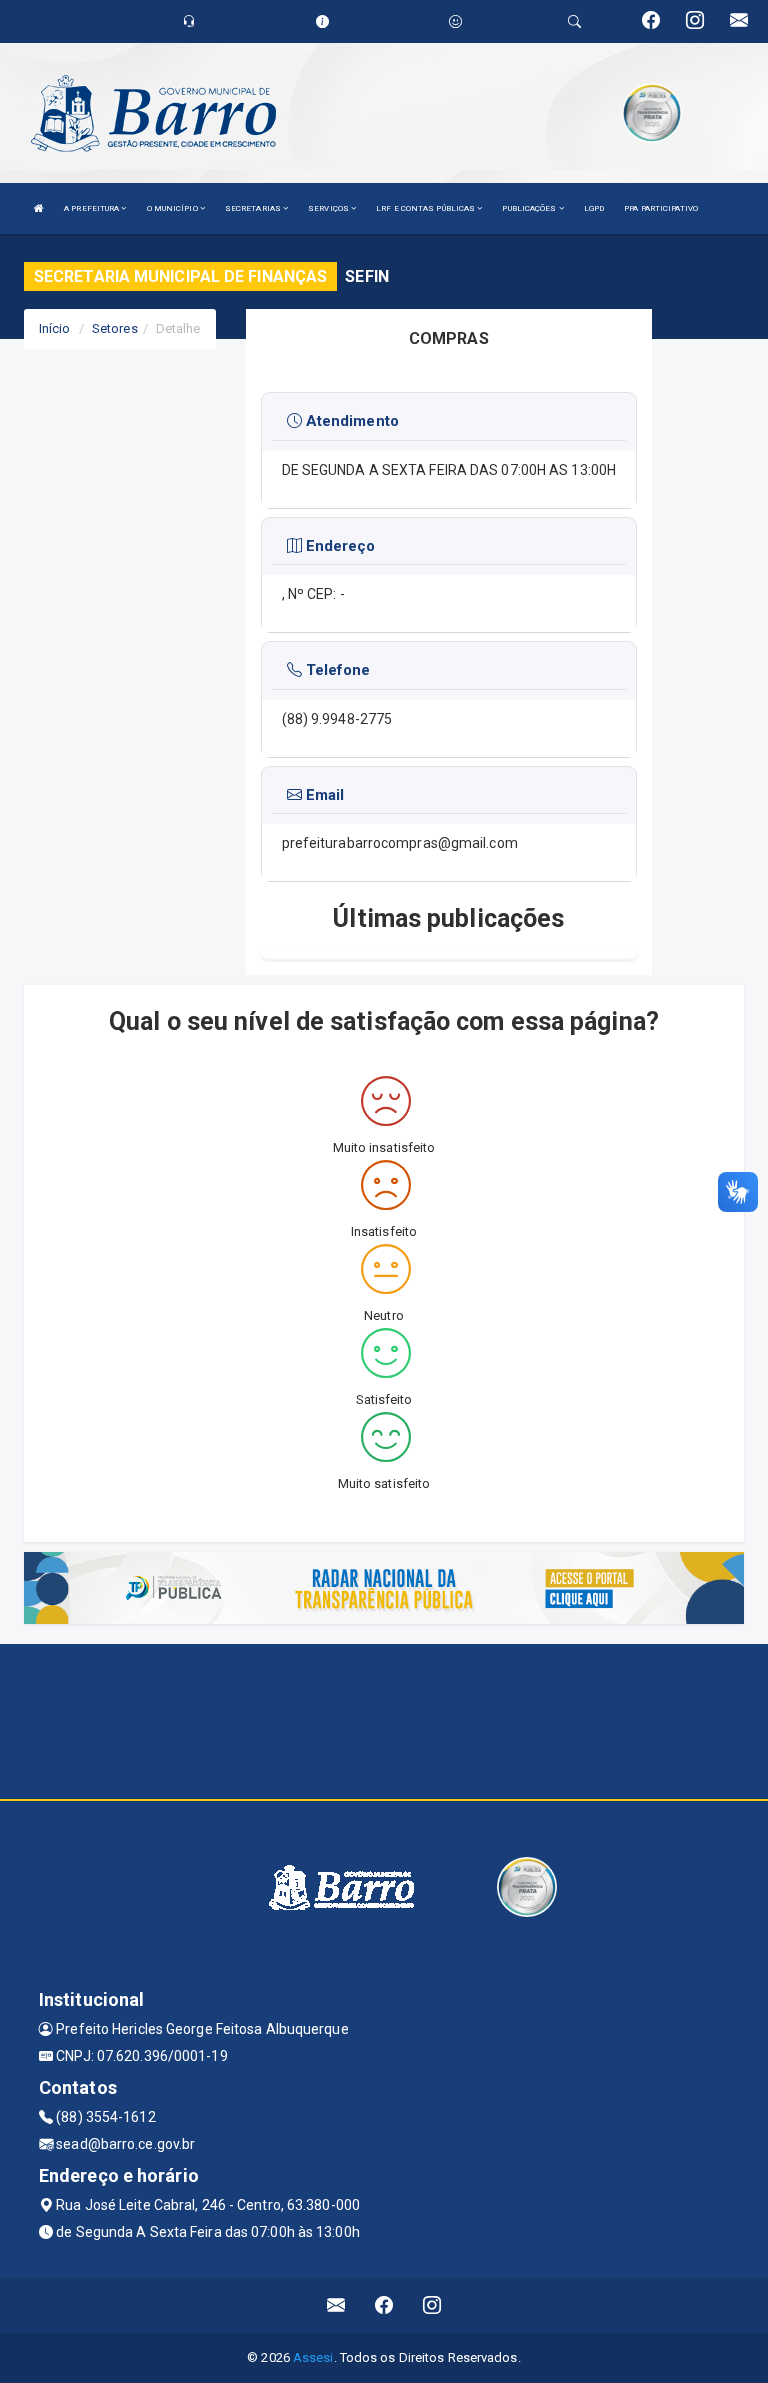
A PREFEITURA (92, 208)
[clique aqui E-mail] (336, 2305)
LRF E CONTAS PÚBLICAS (426, 208)
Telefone (336, 670)
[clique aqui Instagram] (432, 2305)
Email (323, 795)
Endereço (339, 546)
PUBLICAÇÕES (530, 208)
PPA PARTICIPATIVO (661, 208)
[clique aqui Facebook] (384, 2305)
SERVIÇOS (329, 208)
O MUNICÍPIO (173, 208)
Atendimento (350, 421)
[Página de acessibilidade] (455, 21)
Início (55, 328)
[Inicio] (39, 208)
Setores (115, 328)
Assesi (313, 2357)
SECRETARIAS (254, 208)
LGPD (594, 208)
